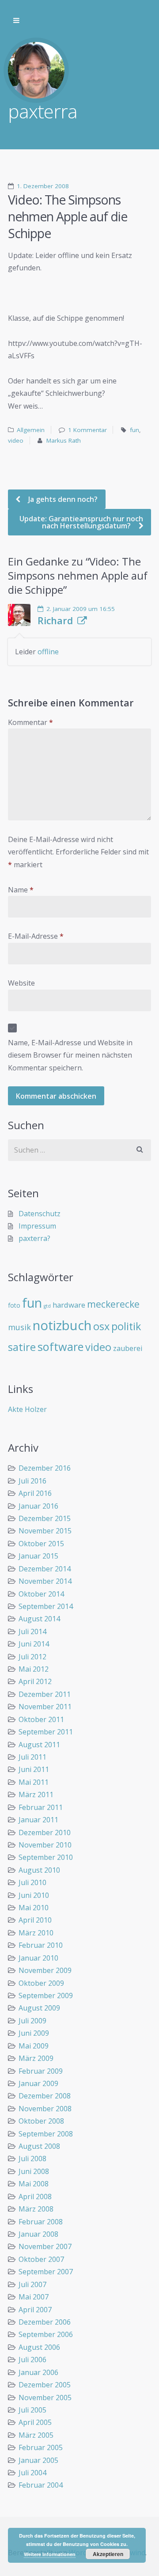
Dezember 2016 (45, 1468)
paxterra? (34, 1238)
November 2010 (45, 1845)
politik (126, 1326)
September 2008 (46, 2134)
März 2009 (36, 2058)
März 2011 (36, 1794)
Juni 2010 (34, 1895)
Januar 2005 (38, 2460)
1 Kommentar (87, 430)
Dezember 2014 (45, 1569)
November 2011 (45, 1707)
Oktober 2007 (41, 2259)
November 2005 (45, 2398)
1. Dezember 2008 (43, 186)
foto (14, 1305)
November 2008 (45, 2109)
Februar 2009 (41, 2071)
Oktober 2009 (41, 1983)
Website (21, 983)
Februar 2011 (41, 1807)
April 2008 (35, 2197)
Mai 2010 (34, 1908)
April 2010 (35, 1920)
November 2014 (45, 1581)
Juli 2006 (32, 2360)
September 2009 (46, 1996)
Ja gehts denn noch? (62, 499)
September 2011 (46, 1732)
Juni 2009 (34, 2033)
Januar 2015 (38, 1556)
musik (19, 1327)
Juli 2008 (32, 2159)
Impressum (37, 1226)
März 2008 (36, 2209)
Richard (55, 621)
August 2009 (39, 2008)
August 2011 (39, 1745)
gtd (47, 1306)
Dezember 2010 (45, 1832)
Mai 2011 (34, 1782)
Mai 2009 (34, 2046)
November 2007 (45, 2246)
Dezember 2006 (45, 2322)
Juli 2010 (32, 1882)
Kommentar (30, 722)
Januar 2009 (38, 2083)
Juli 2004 (32, 2473)
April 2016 (35, 1493)
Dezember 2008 (45, 2096)
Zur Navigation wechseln (16, 21)
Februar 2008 (41, 2222)
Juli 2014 (32, 1631)
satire (22, 1347)
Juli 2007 (32, 2284)
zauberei (128, 1348)
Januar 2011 (38, 1820)
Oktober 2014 (41, 1594)
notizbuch (62, 1325)
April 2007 (35, 2310)
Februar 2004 (41, 2485)
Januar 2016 (38, 1506)
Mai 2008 (34, 2184)
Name (21, 890)
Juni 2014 (34, 1644)
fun (134, 430)
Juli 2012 (32, 1657)
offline (48, 652)
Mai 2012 (34, 1669)
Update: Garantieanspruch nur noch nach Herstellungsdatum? (81, 522)
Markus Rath (64, 440)
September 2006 (46, 2334)
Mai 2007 (34, 2297)
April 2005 (35, 2422)
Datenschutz (40, 1214)
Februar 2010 (41, 1945)
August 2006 (39, 2347)
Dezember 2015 (45, 1518)
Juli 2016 (32, 1481)
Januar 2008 (38, 2234)
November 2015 (45, 1531)
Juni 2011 (34, 1769)
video (16, 440)
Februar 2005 (41, 2447)
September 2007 (46, 2272)
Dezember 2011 (45, 1694)
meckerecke (113, 1304)
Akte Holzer (27, 1409)
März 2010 (36, 1933)
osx (101, 1326)
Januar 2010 (38, 1958)
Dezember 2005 (45, 2385)
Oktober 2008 (41, 2121)
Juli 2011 (32, 1757)
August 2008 (39, 2146)
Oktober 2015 (41, 1544)
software (61, 1347)
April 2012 (35, 1681)
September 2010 (46, 1857)
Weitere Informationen (50, 2554)
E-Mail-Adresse (36, 936)
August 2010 (39, 1870)
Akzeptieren (108, 2554)
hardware (69, 1305)
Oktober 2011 (41, 1719)
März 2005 (36, 2435)
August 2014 (39, 1619)
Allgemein (31, 430)
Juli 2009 (32, 2021)
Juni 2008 (34, 2171)
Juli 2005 (32, 2410)
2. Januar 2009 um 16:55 (81, 609)
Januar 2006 (38, 2372)
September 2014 (46, 1606)
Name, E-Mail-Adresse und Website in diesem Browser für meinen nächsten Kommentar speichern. (70, 1055)
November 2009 (45, 1970)
